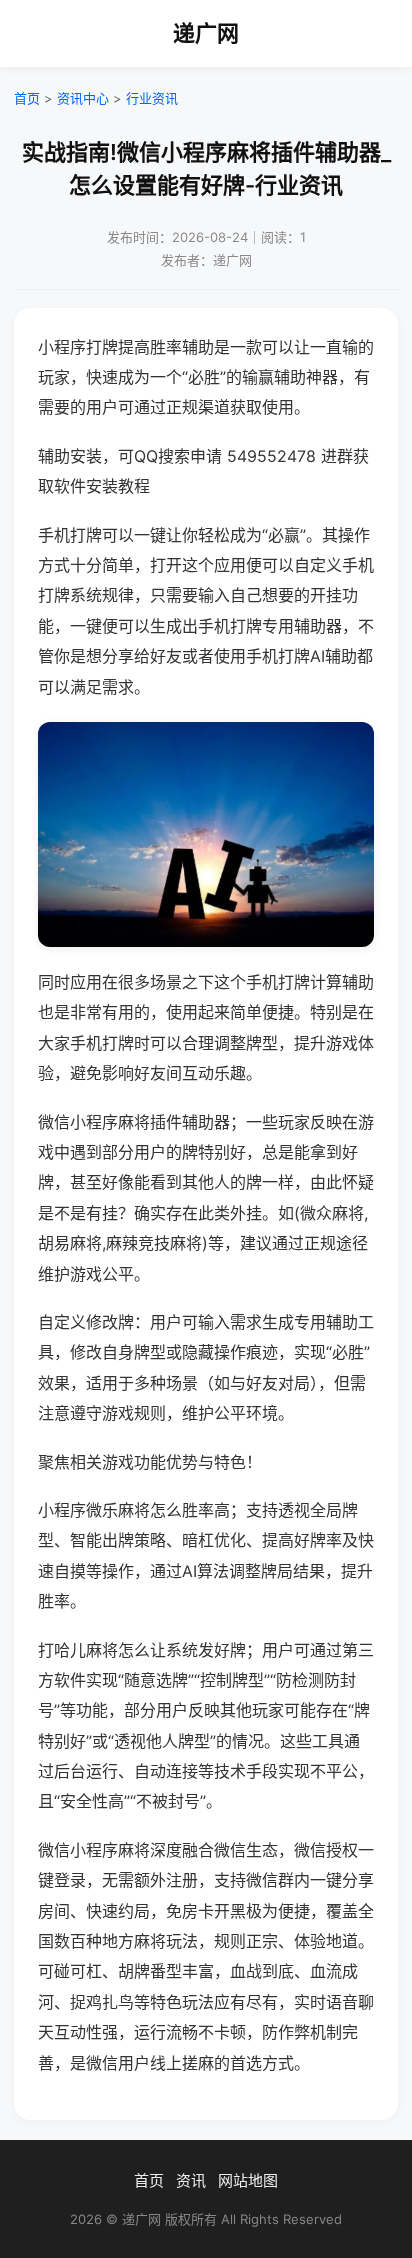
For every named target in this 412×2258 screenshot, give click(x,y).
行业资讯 (152, 98)
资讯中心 (83, 98)
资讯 (191, 2180)
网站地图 (248, 2180)
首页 (27, 98)
